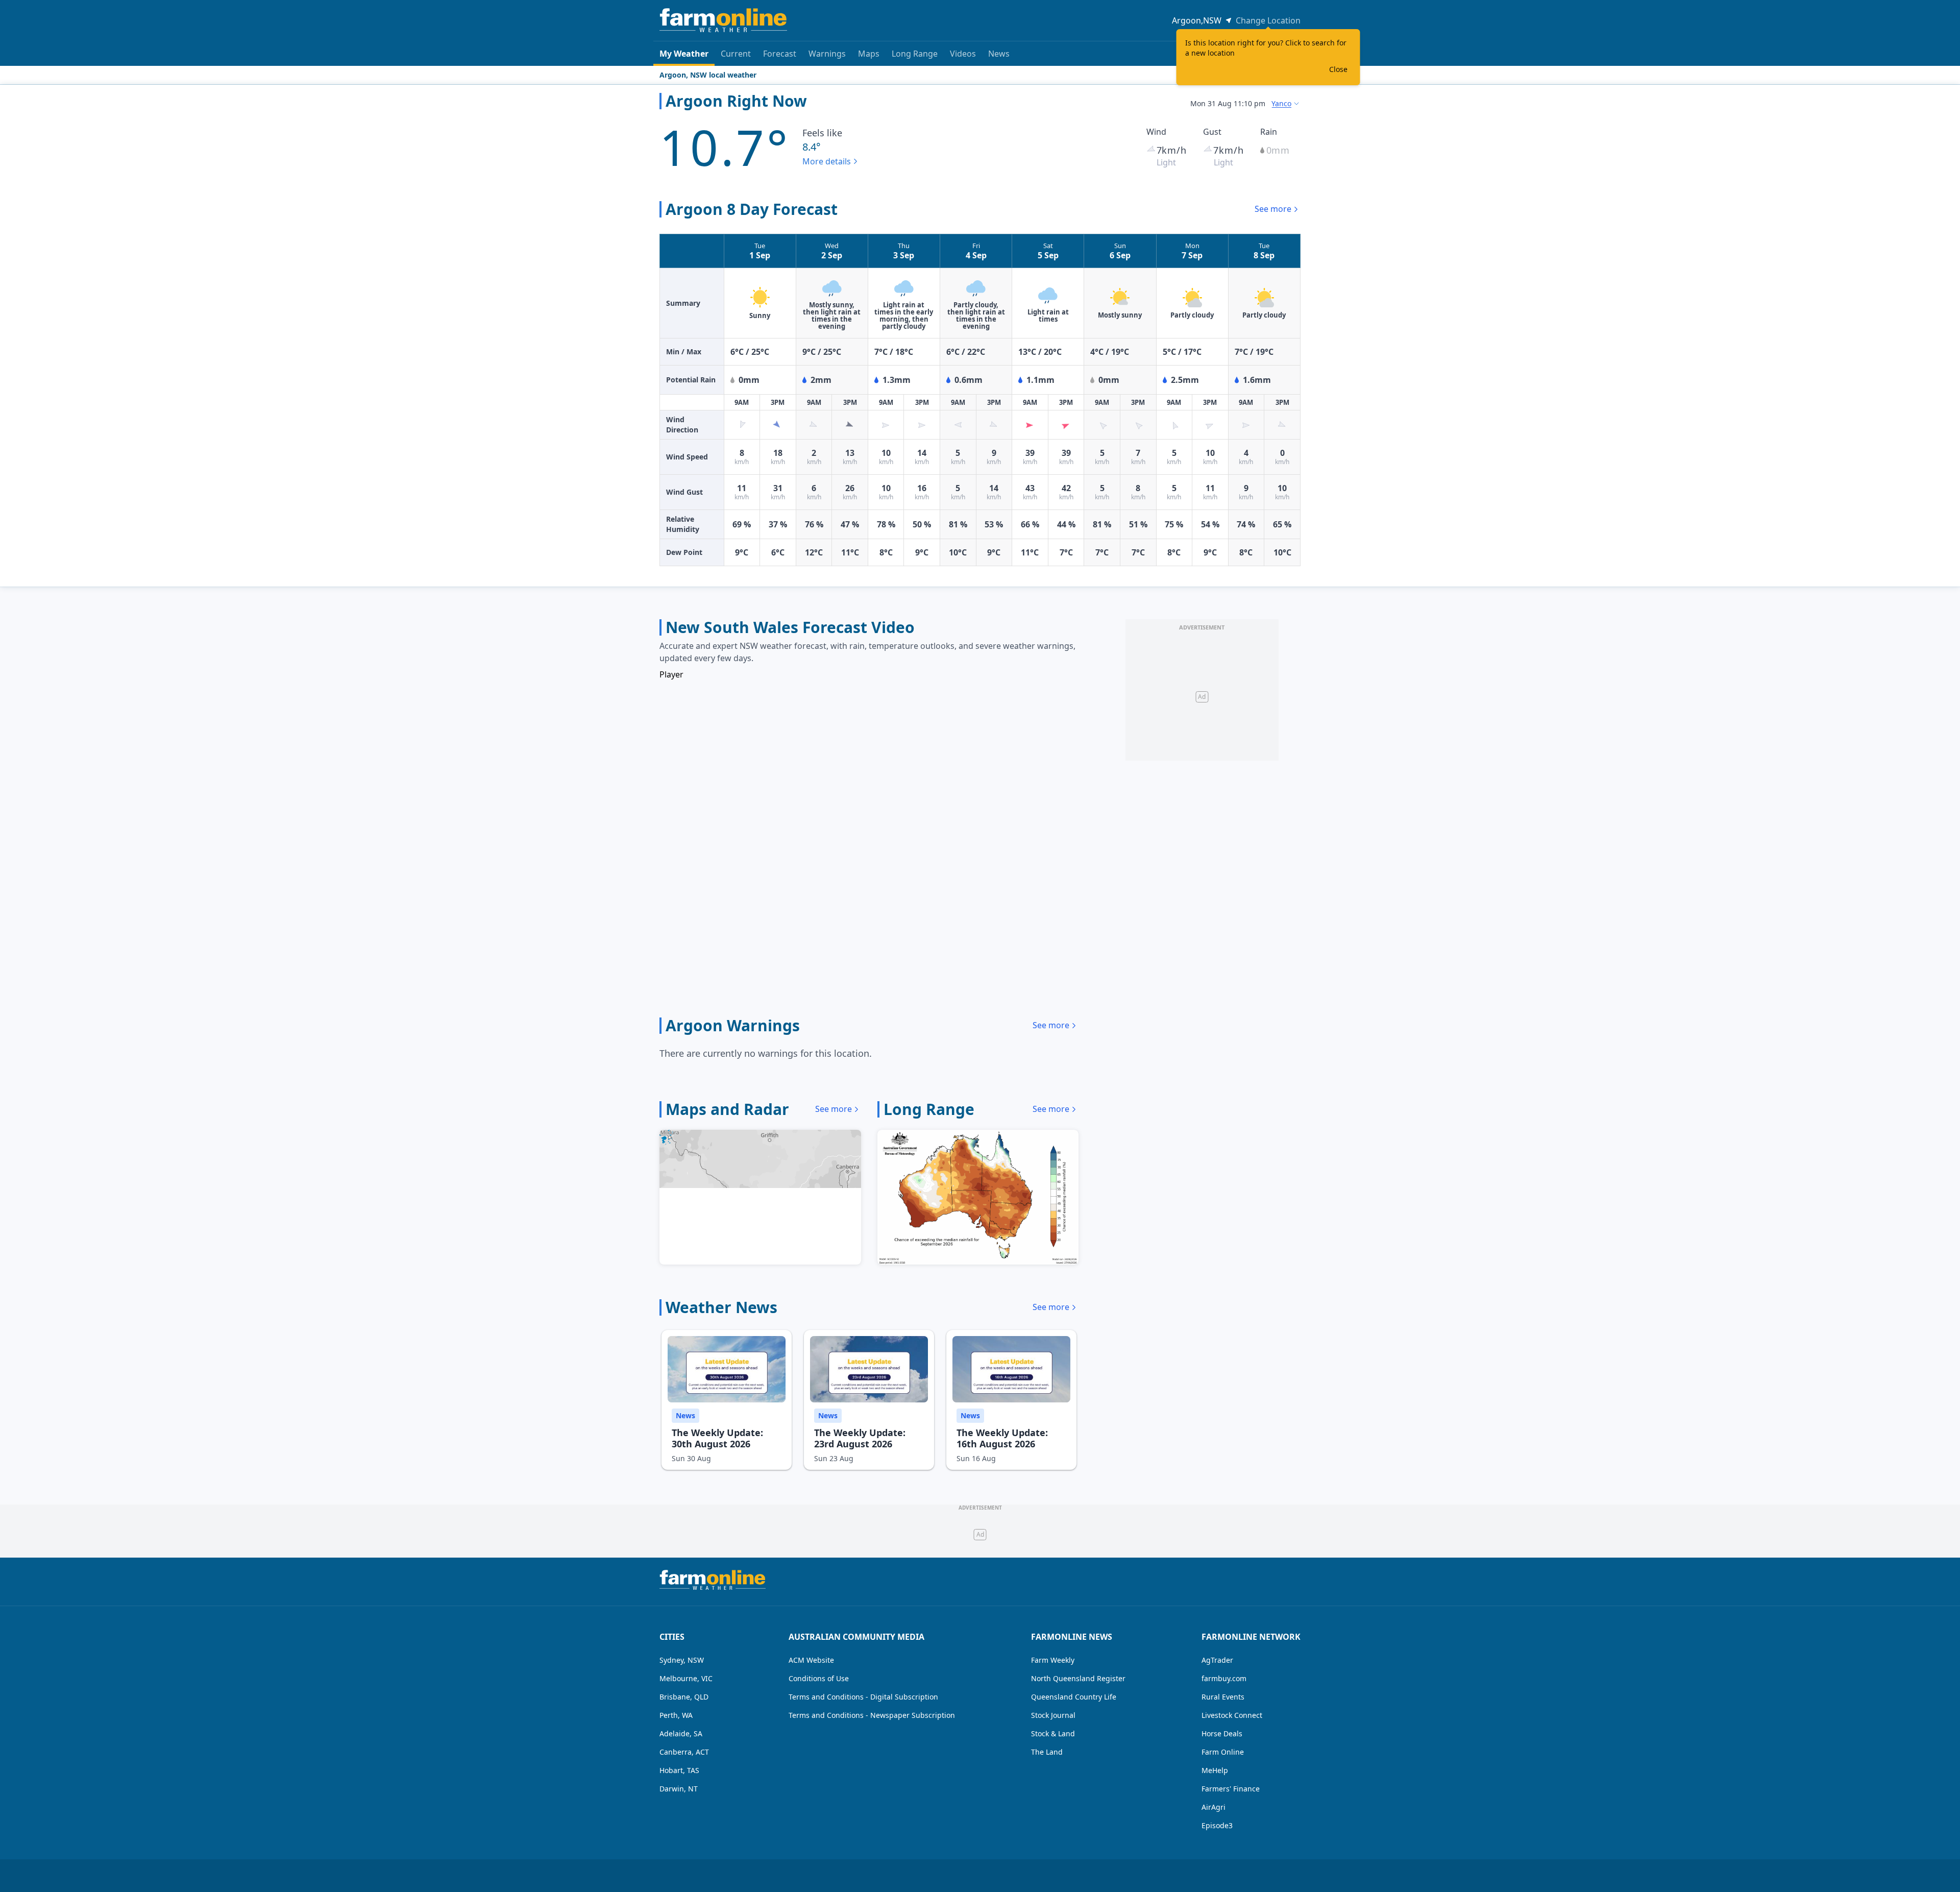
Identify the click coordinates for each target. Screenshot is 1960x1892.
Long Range (915, 54)
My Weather (684, 54)
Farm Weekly (1053, 1660)
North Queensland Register (1078, 1678)
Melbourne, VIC (686, 1678)
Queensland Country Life (1074, 1697)
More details (827, 161)
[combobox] (1286, 104)
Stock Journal (1053, 1715)
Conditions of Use (819, 1678)
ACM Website (811, 1660)
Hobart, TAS (679, 1770)
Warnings (827, 54)
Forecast (780, 54)
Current (736, 54)
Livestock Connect (1232, 1715)
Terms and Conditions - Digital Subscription (863, 1697)
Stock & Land (1053, 1733)
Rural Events (1223, 1697)
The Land (1047, 1752)
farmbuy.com (1224, 1678)
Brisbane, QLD (684, 1697)
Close (1338, 69)
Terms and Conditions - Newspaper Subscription (872, 1715)
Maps (869, 54)
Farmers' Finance (1231, 1789)
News (999, 54)
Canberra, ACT (684, 1752)
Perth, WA (676, 1715)
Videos (963, 54)
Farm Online (1223, 1752)
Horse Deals (1222, 1733)
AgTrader (1217, 1660)
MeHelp (1215, 1770)
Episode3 (1217, 1825)
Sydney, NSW (682, 1660)
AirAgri (1214, 1807)
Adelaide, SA (681, 1733)
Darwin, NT (679, 1789)
